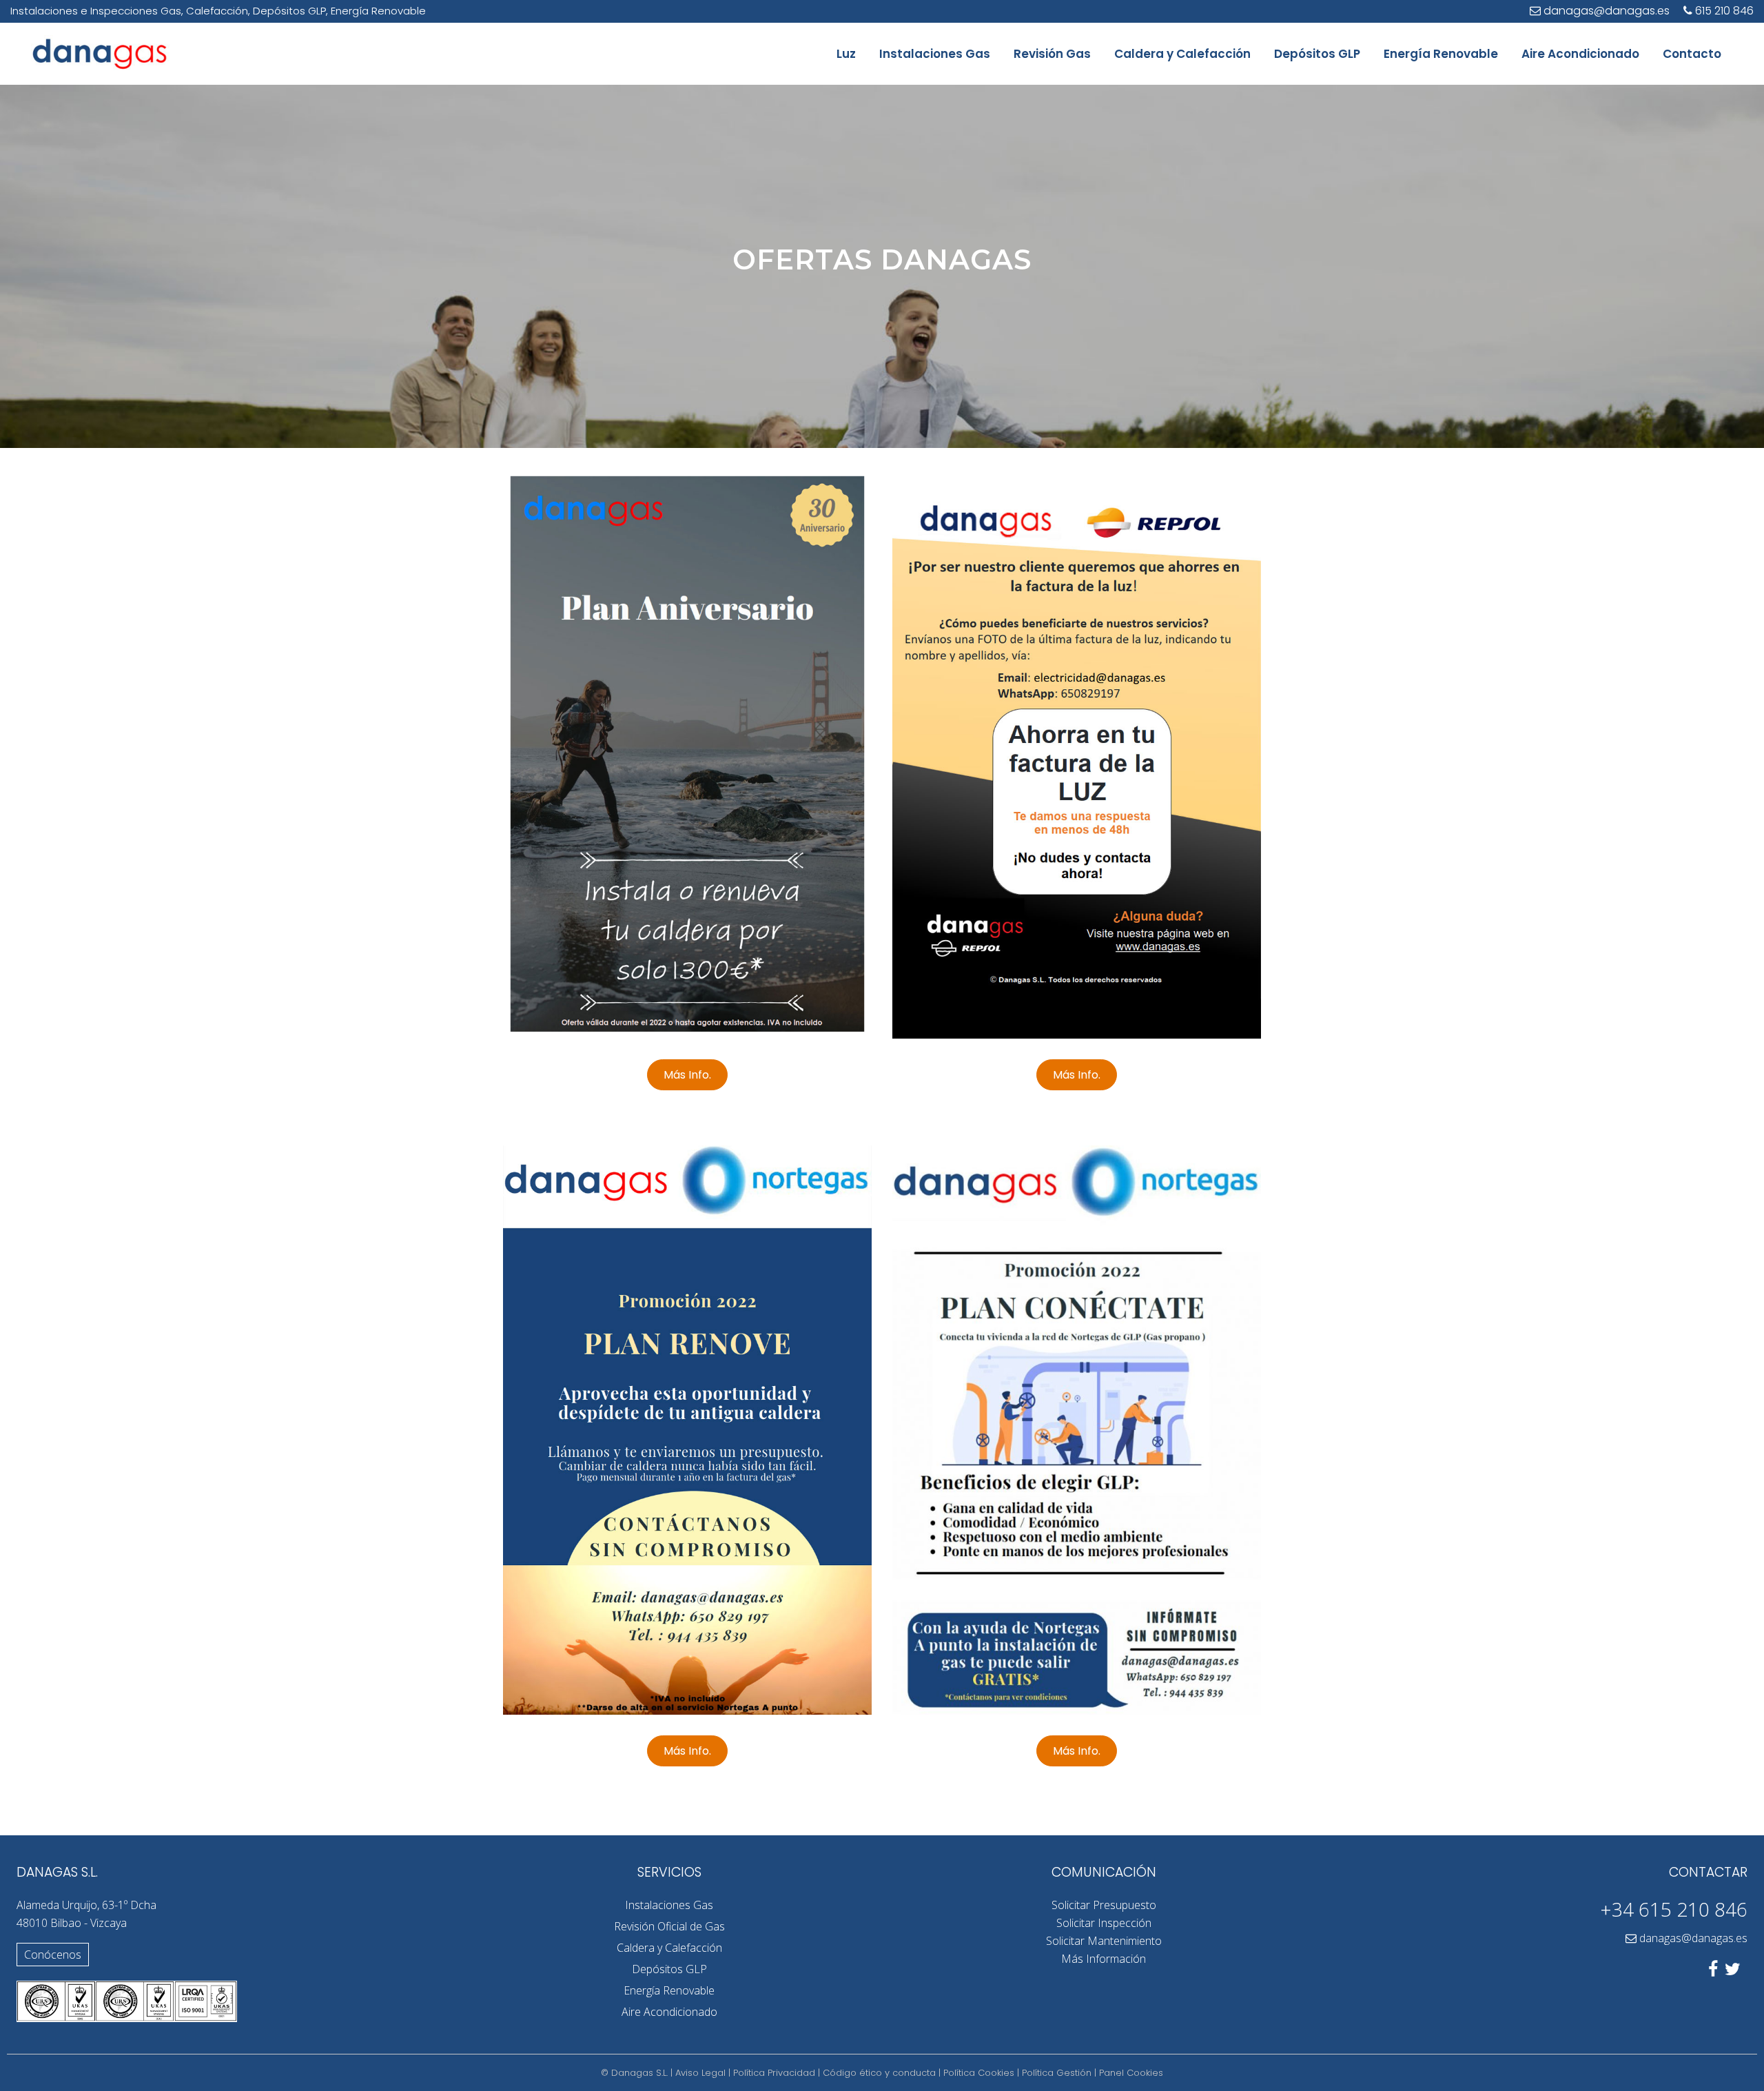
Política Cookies (979, 2073)
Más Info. (687, 1075)
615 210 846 (1724, 11)
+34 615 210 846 (1674, 1909)
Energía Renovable (669, 1990)
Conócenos (53, 1955)
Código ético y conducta (879, 2073)
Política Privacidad (774, 2073)
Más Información (1104, 1959)
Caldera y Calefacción (669, 1948)
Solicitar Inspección (1104, 1923)
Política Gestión (1057, 2073)
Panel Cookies (1131, 2073)
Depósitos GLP (669, 1969)
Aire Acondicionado (669, 2012)
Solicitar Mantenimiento (1104, 1941)
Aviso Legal (700, 2073)
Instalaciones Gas (669, 1905)
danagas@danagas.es (1693, 1938)
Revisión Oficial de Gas (669, 1926)
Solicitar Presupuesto (1104, 1905)
